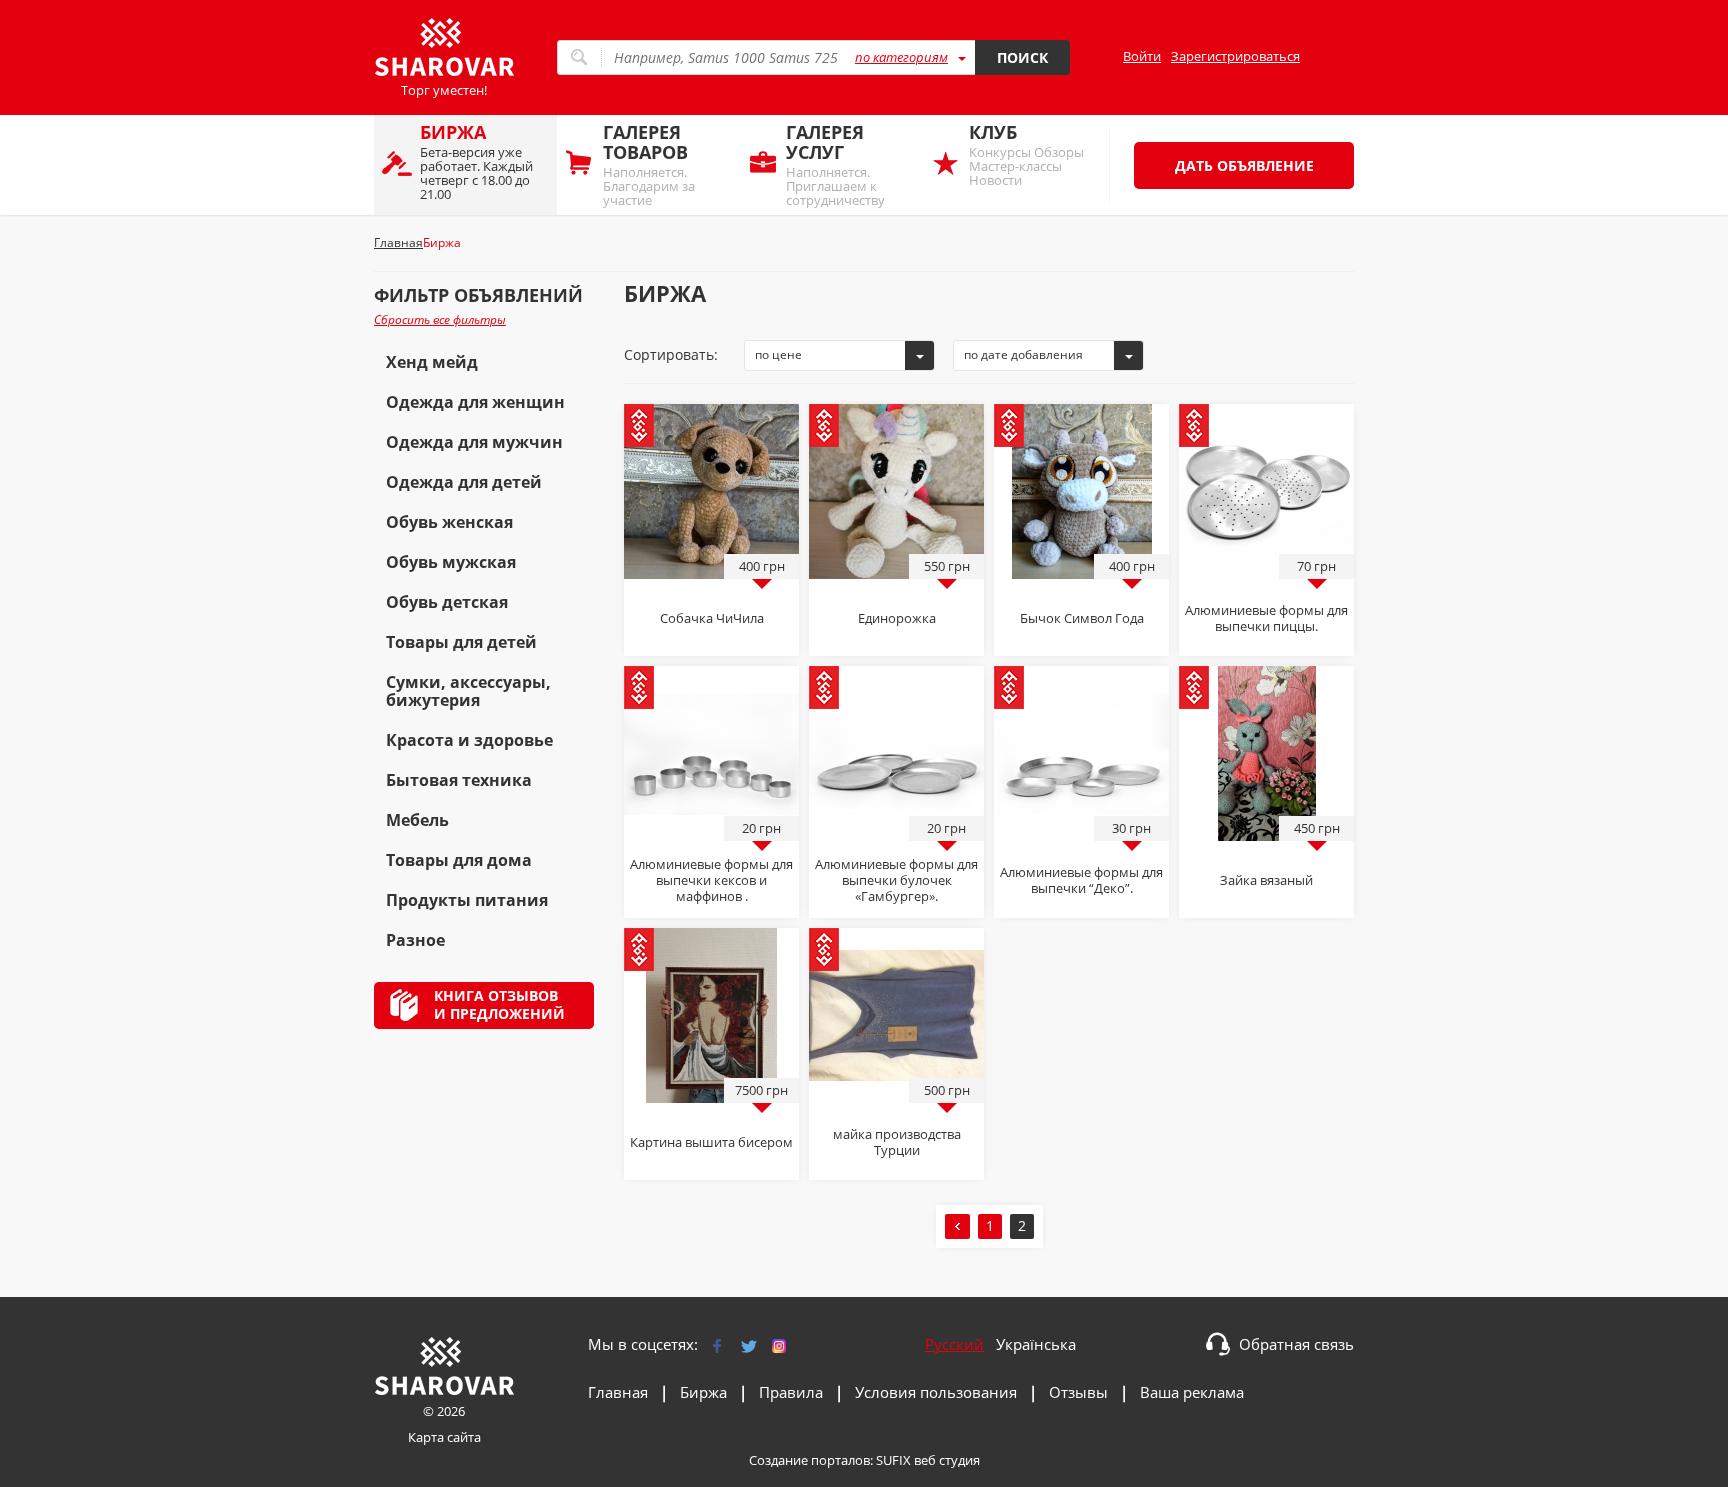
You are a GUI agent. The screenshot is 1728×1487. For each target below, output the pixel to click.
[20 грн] (711, 752)
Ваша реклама (1192, 1392)
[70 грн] (1266, 490)
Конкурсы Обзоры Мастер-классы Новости (1026, 154)
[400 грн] (711, 490)
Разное (415, 940)
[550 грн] (896, 490)
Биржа (703, 1392)
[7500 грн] (711, 1014)
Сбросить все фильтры (440, 319)
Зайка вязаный (1266, 880)
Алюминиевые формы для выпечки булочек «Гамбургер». (896, 880)
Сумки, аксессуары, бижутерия (468, 691)
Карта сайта (444, 1437)
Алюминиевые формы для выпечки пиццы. (1266, 618)
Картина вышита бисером (711, 1142)
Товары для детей (461, 642)
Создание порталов (809, 1460)
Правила (791, 1392)
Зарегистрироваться (1235, 56)
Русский (954, 1344)
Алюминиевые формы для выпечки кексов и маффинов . (711, 880)
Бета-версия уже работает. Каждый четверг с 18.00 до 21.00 (476, 161)
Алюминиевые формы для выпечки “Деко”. (1081, 880)
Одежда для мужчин (474, 442)
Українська (1036, 1344)
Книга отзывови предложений (499, 1004)
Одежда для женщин (475, 402)
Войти (1142, 56)
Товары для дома (459, 860)
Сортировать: (671, 354)
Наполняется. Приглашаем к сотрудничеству (835, 164)
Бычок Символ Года (1082, 618)
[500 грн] (896, 1014)
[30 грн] (1081, 752)
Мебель (417, 820)
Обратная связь (1296, 1344)
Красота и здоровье (469, 740)
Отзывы (1078, 1392)
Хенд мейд (432, 362)
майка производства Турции (897, 1142)
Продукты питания (467, 900)
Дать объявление (1244, 165)
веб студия (947, 1460)
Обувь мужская (451, 562)
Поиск (1022, 57)
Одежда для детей (464, 482)
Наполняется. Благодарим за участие (649, 164)
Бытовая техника (459, 780)
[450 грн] (1267, 752)
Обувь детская (447, 602)
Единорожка (897, 618)
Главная (618, 1392)
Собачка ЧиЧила (712, 618)
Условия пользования (936, 1392)
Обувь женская (449, 522)
